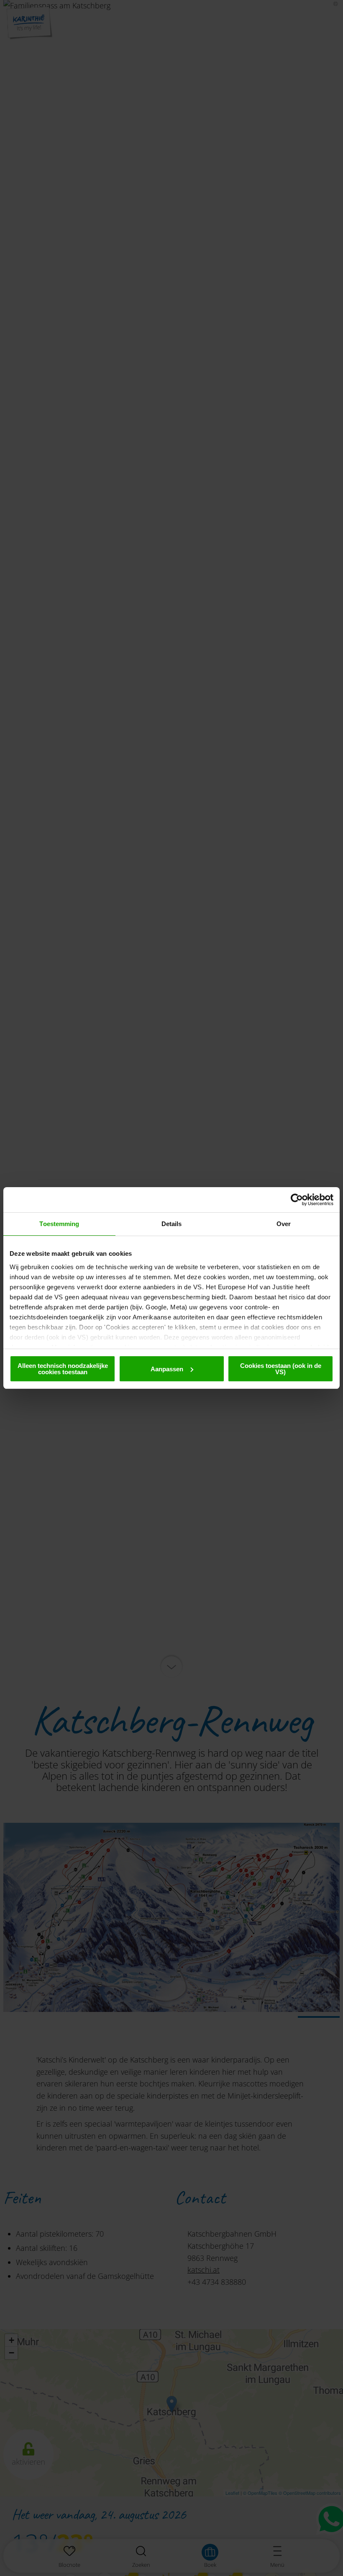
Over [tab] (284, 1224)
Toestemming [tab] (59, 1224)
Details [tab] (172, 1224)
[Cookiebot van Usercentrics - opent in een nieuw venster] (297, 1200)
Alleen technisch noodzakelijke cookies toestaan (63, 1369)
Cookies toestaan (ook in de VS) (281, 1369)
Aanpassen (167, 1369)
